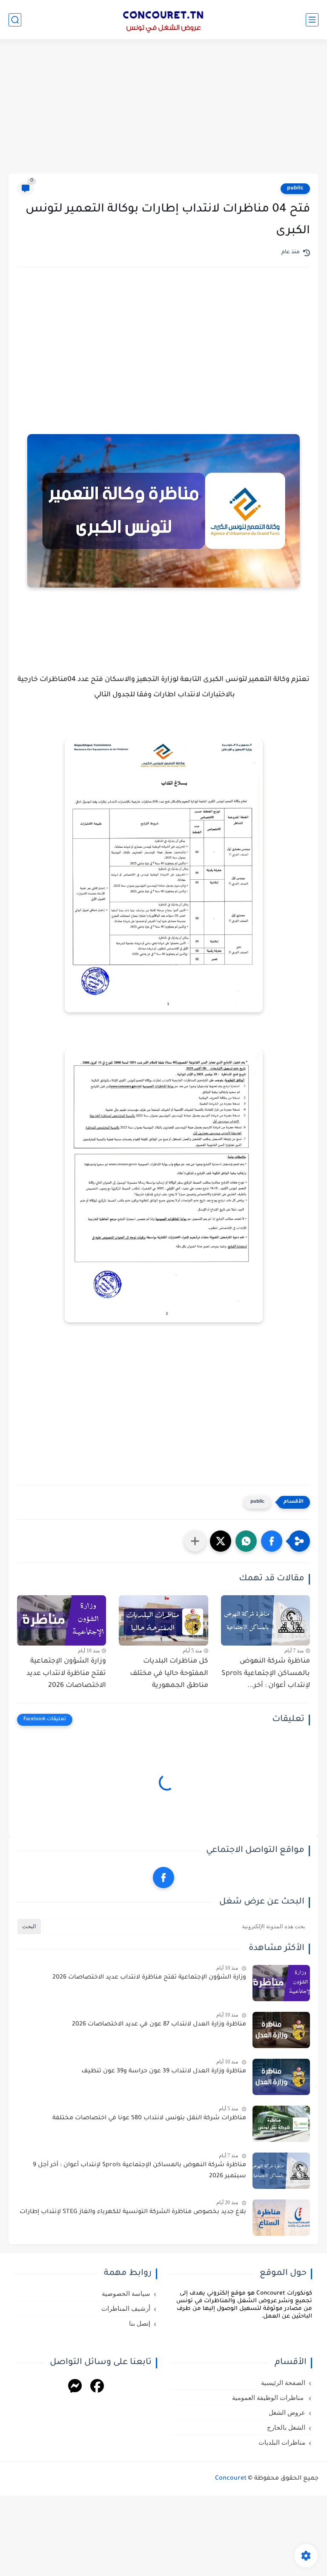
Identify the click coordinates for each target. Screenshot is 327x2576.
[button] (272, 1541)
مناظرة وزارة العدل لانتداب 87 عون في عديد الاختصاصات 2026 (159, 2025)
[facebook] (163, 1878)
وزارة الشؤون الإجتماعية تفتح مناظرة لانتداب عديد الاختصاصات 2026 (66, 1674)
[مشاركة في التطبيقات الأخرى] (195, 1541)
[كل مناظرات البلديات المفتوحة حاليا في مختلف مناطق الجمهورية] (163, 1620)
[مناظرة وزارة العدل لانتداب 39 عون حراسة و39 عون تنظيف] (281, 2077)
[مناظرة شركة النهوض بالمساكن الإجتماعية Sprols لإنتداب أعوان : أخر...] (265, 1620)
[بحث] (15, 20)
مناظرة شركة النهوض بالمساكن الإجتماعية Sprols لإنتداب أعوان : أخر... (266, 1674)
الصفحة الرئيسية (283, 2383)
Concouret (231, 2479)
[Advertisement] (163, 107)
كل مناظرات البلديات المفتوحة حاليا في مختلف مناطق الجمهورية (169, 1674)
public (295, 188)
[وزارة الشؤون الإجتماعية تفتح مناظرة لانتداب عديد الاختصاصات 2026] (62, 1620)
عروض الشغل (287, 2413)
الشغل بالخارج (286, 2428)
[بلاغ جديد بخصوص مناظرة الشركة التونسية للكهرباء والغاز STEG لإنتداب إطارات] (281, 2218)
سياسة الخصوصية (126, 2294)
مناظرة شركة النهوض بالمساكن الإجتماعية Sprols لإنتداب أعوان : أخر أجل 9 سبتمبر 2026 (139, 2171)
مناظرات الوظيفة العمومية (269, 2398)
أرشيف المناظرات (126, 2309)
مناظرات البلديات (282, 2443)
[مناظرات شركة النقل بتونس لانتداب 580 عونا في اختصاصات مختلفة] (281, 2124)
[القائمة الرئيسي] (312, 20)
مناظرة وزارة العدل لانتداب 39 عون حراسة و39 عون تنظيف (164, 2072)
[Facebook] (97, 2387)
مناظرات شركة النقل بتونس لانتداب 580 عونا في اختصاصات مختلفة (149, 2118)
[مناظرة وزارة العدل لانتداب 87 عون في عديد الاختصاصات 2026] (281, 2030)
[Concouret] (163, 20)
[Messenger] (75, 2387)
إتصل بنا (140, 2324)
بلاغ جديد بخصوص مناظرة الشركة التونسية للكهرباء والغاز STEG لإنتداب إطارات (133, 2212)
